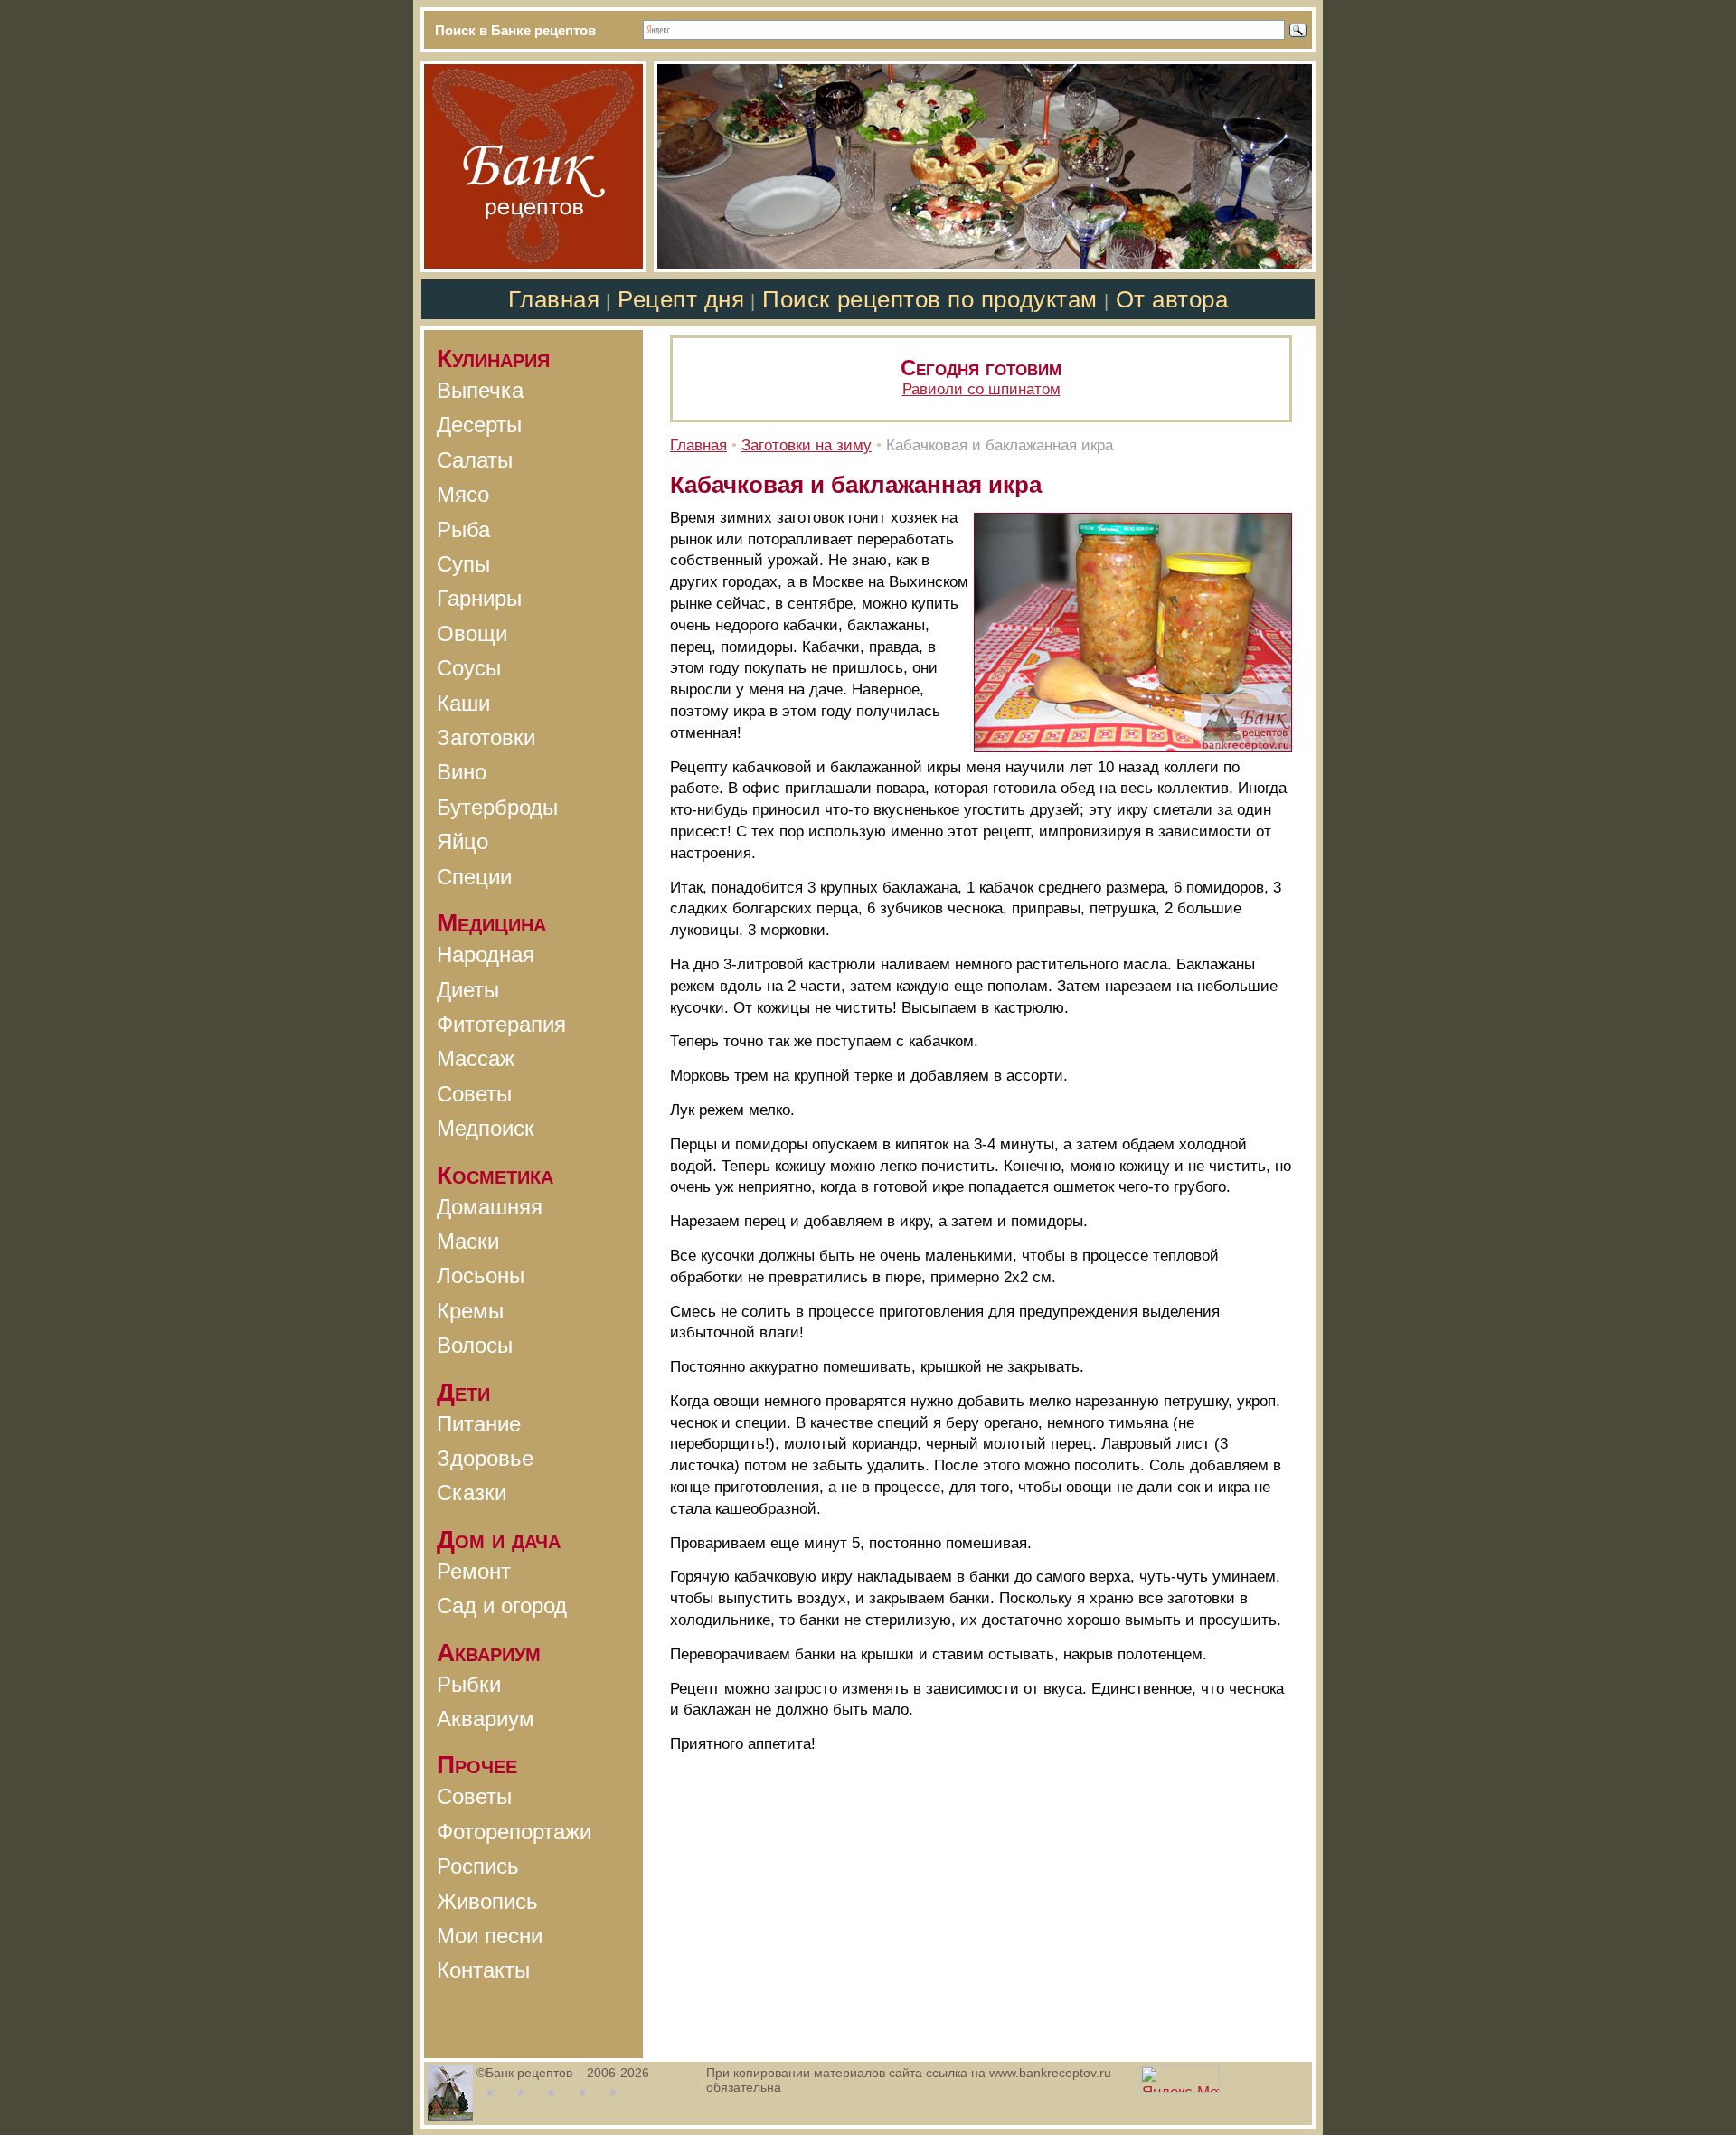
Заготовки (486, 737)
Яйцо (462, 841)
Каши (463, 703)
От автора (1172, 299)
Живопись (487, 1901)
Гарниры (479, 598)
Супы (463, 564)
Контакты (483, 1970)
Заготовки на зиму (807, 445)
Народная (486, 954)
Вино (462, 772)
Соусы (469, 668)
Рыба (463, 529)
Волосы (475, 1345)
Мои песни (490, 1936)
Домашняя (490, 1207)
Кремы (470, 1311)
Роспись (478, 1866)
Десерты (479, 425)
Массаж (476, 1058)
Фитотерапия (501, 1024)
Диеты (468, 990)
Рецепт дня (681, 299)
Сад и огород (502, 1606)
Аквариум (486, 1719)
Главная (554, 299)
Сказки (472, 1493)
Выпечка (480, 390)
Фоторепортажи (514, 1832)
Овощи (472, 633)
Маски (468, 1241)
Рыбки (469, 1684)
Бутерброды (497, 807)
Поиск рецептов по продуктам (929, 299)
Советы (474, 1094)
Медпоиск (486, 1128)
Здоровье (485, 1458)
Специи (474, 877)
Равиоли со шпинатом (981, 389)
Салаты (475, 460)
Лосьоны (481, 1275)
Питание (479, 1424)
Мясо (463, 494)
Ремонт (474, 1571)
